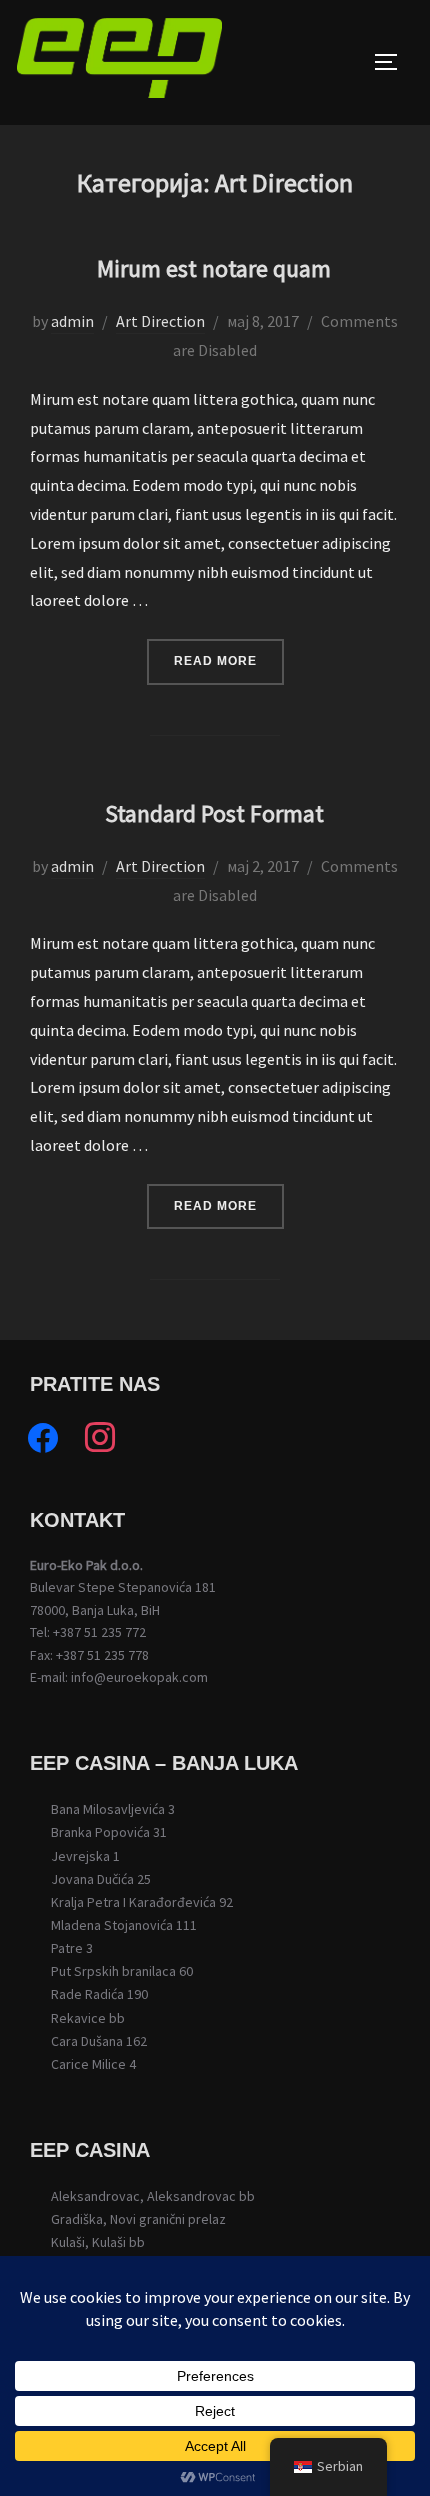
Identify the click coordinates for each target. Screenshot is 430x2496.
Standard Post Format (214, 813)
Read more (229, 660)
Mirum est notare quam (214, 268)
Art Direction (160, 321)
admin (72, 321)
